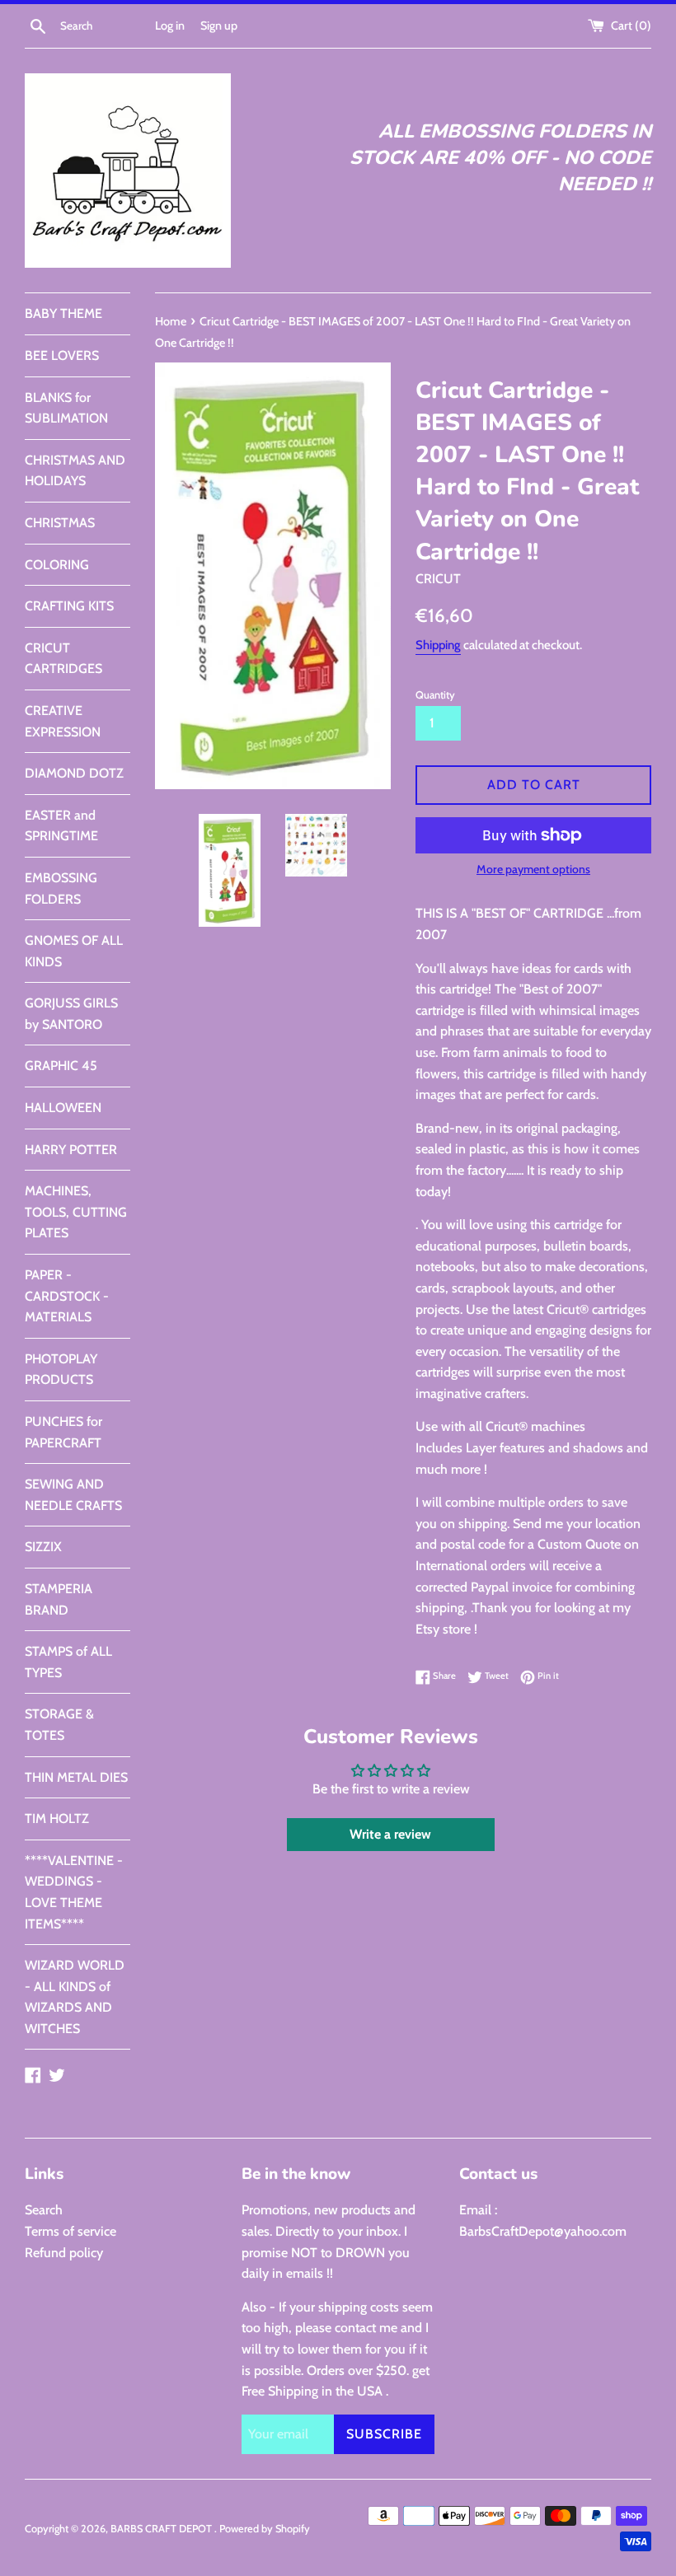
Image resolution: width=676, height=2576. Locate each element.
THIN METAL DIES (76, 1777)
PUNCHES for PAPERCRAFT (63, 1432)
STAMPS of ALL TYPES (68, 1662)
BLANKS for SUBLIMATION (66, 408)
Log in (170, 26)
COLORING (57, 565)
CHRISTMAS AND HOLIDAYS (75, 471)
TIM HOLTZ (57, 1819)
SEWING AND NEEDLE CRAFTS (73, 1495)
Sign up (219, 26)
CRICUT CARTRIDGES (63, 659)
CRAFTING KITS (69, 606)
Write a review (390, 1834)
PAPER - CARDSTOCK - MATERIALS (67, 1296)
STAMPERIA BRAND (59, 1599)
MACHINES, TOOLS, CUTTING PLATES (76, 1212)
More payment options (533, 869)
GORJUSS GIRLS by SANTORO (71, 1014)
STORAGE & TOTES (59, 1725)
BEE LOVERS (62, 355)
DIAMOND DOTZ (74, 773)
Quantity (435, 695)
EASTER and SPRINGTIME (61, 826)
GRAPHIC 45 (61, 1066)
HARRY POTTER (71, 1150)
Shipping (438, 645)
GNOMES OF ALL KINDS (74, 951)
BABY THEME (63, 313)
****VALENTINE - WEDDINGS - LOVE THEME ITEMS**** (74, 1892)
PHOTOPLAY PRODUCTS (61, 1370)
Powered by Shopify (265, 2529)
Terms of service (70, 2231)
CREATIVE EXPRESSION (63, 721)
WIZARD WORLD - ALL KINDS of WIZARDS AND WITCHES (75, 1997)
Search (44, 2210)
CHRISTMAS (60, 523)
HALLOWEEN (63, 1108)
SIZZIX (43, 1547)
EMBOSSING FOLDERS (61, 888)
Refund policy (64, 2253)
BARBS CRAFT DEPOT (162, 2529)
